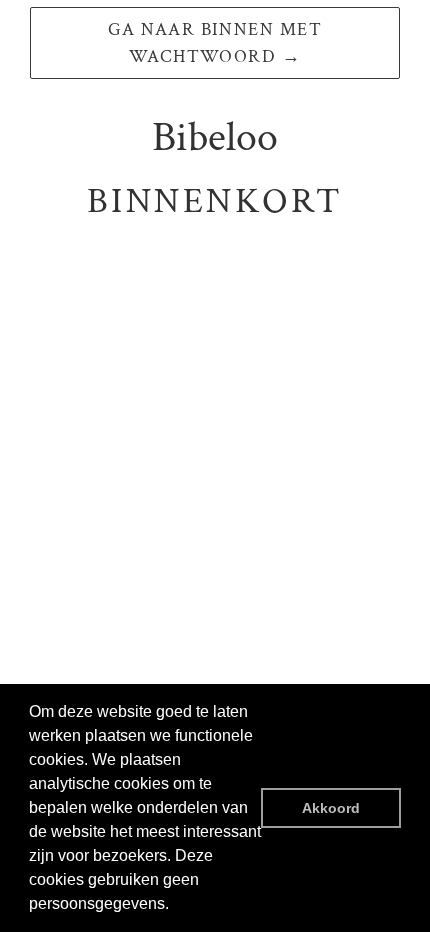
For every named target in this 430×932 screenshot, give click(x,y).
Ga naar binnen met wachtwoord (215, 43)
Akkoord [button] (331, 808)
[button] (176, 906)
